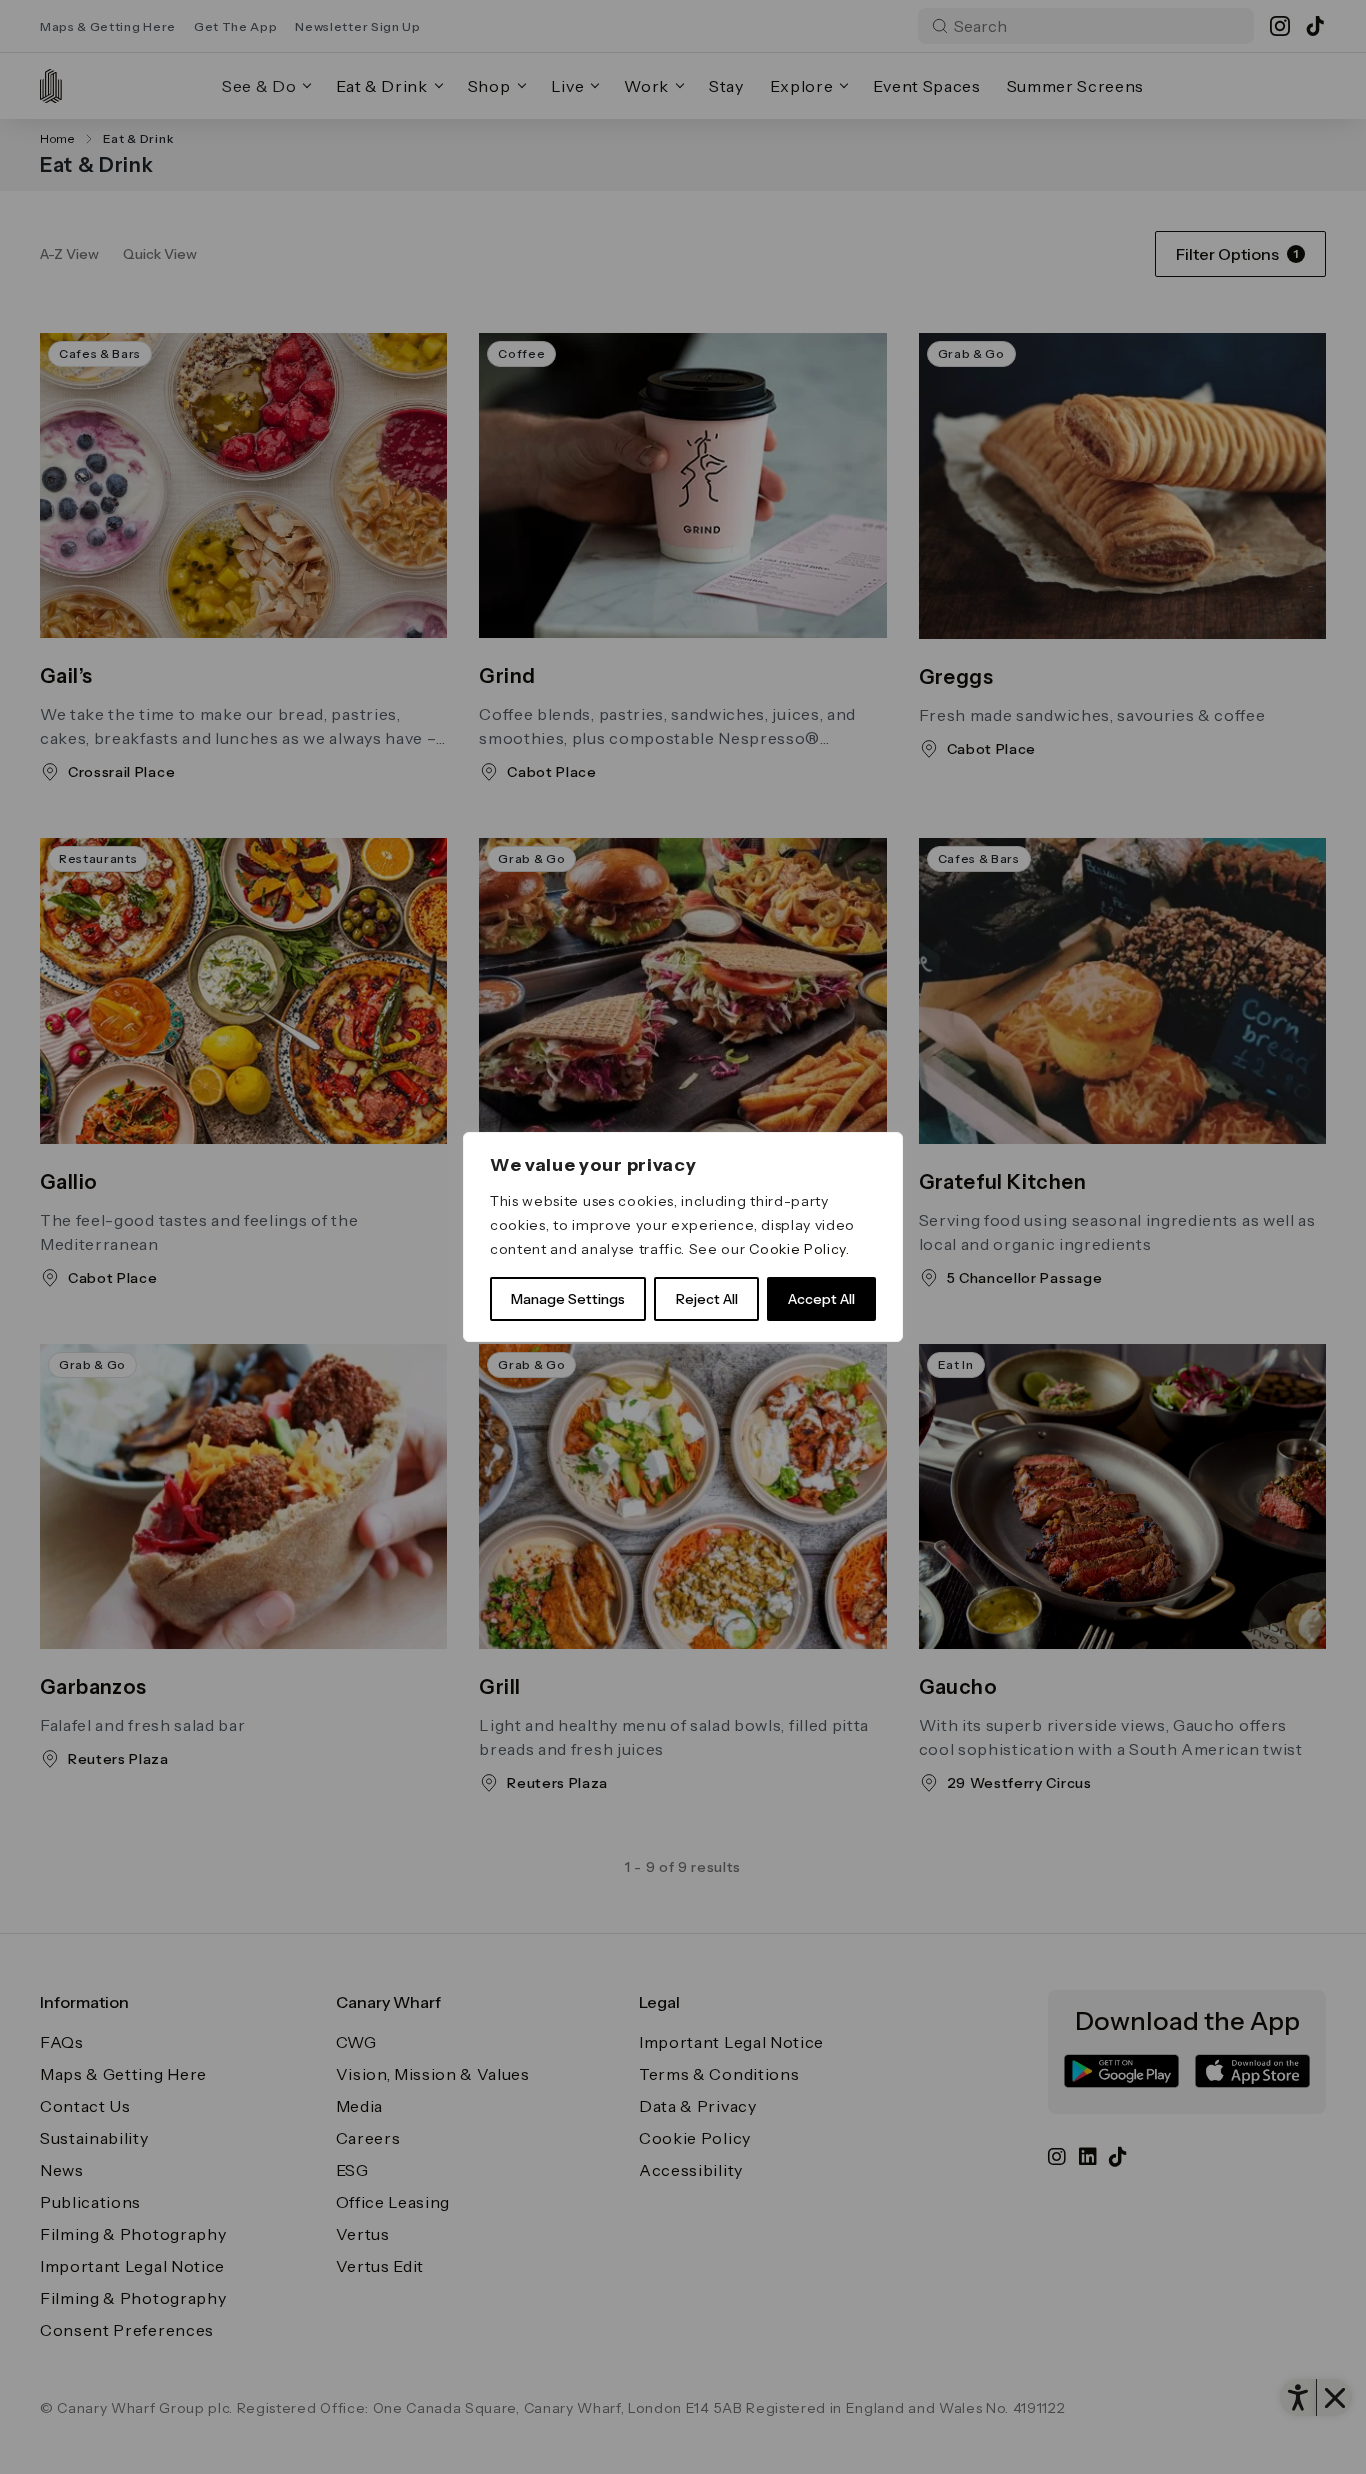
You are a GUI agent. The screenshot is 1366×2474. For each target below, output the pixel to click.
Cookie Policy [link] (797, 1249)
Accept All (821, 1299)
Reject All (707, 1299)
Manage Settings (568, 1299)
